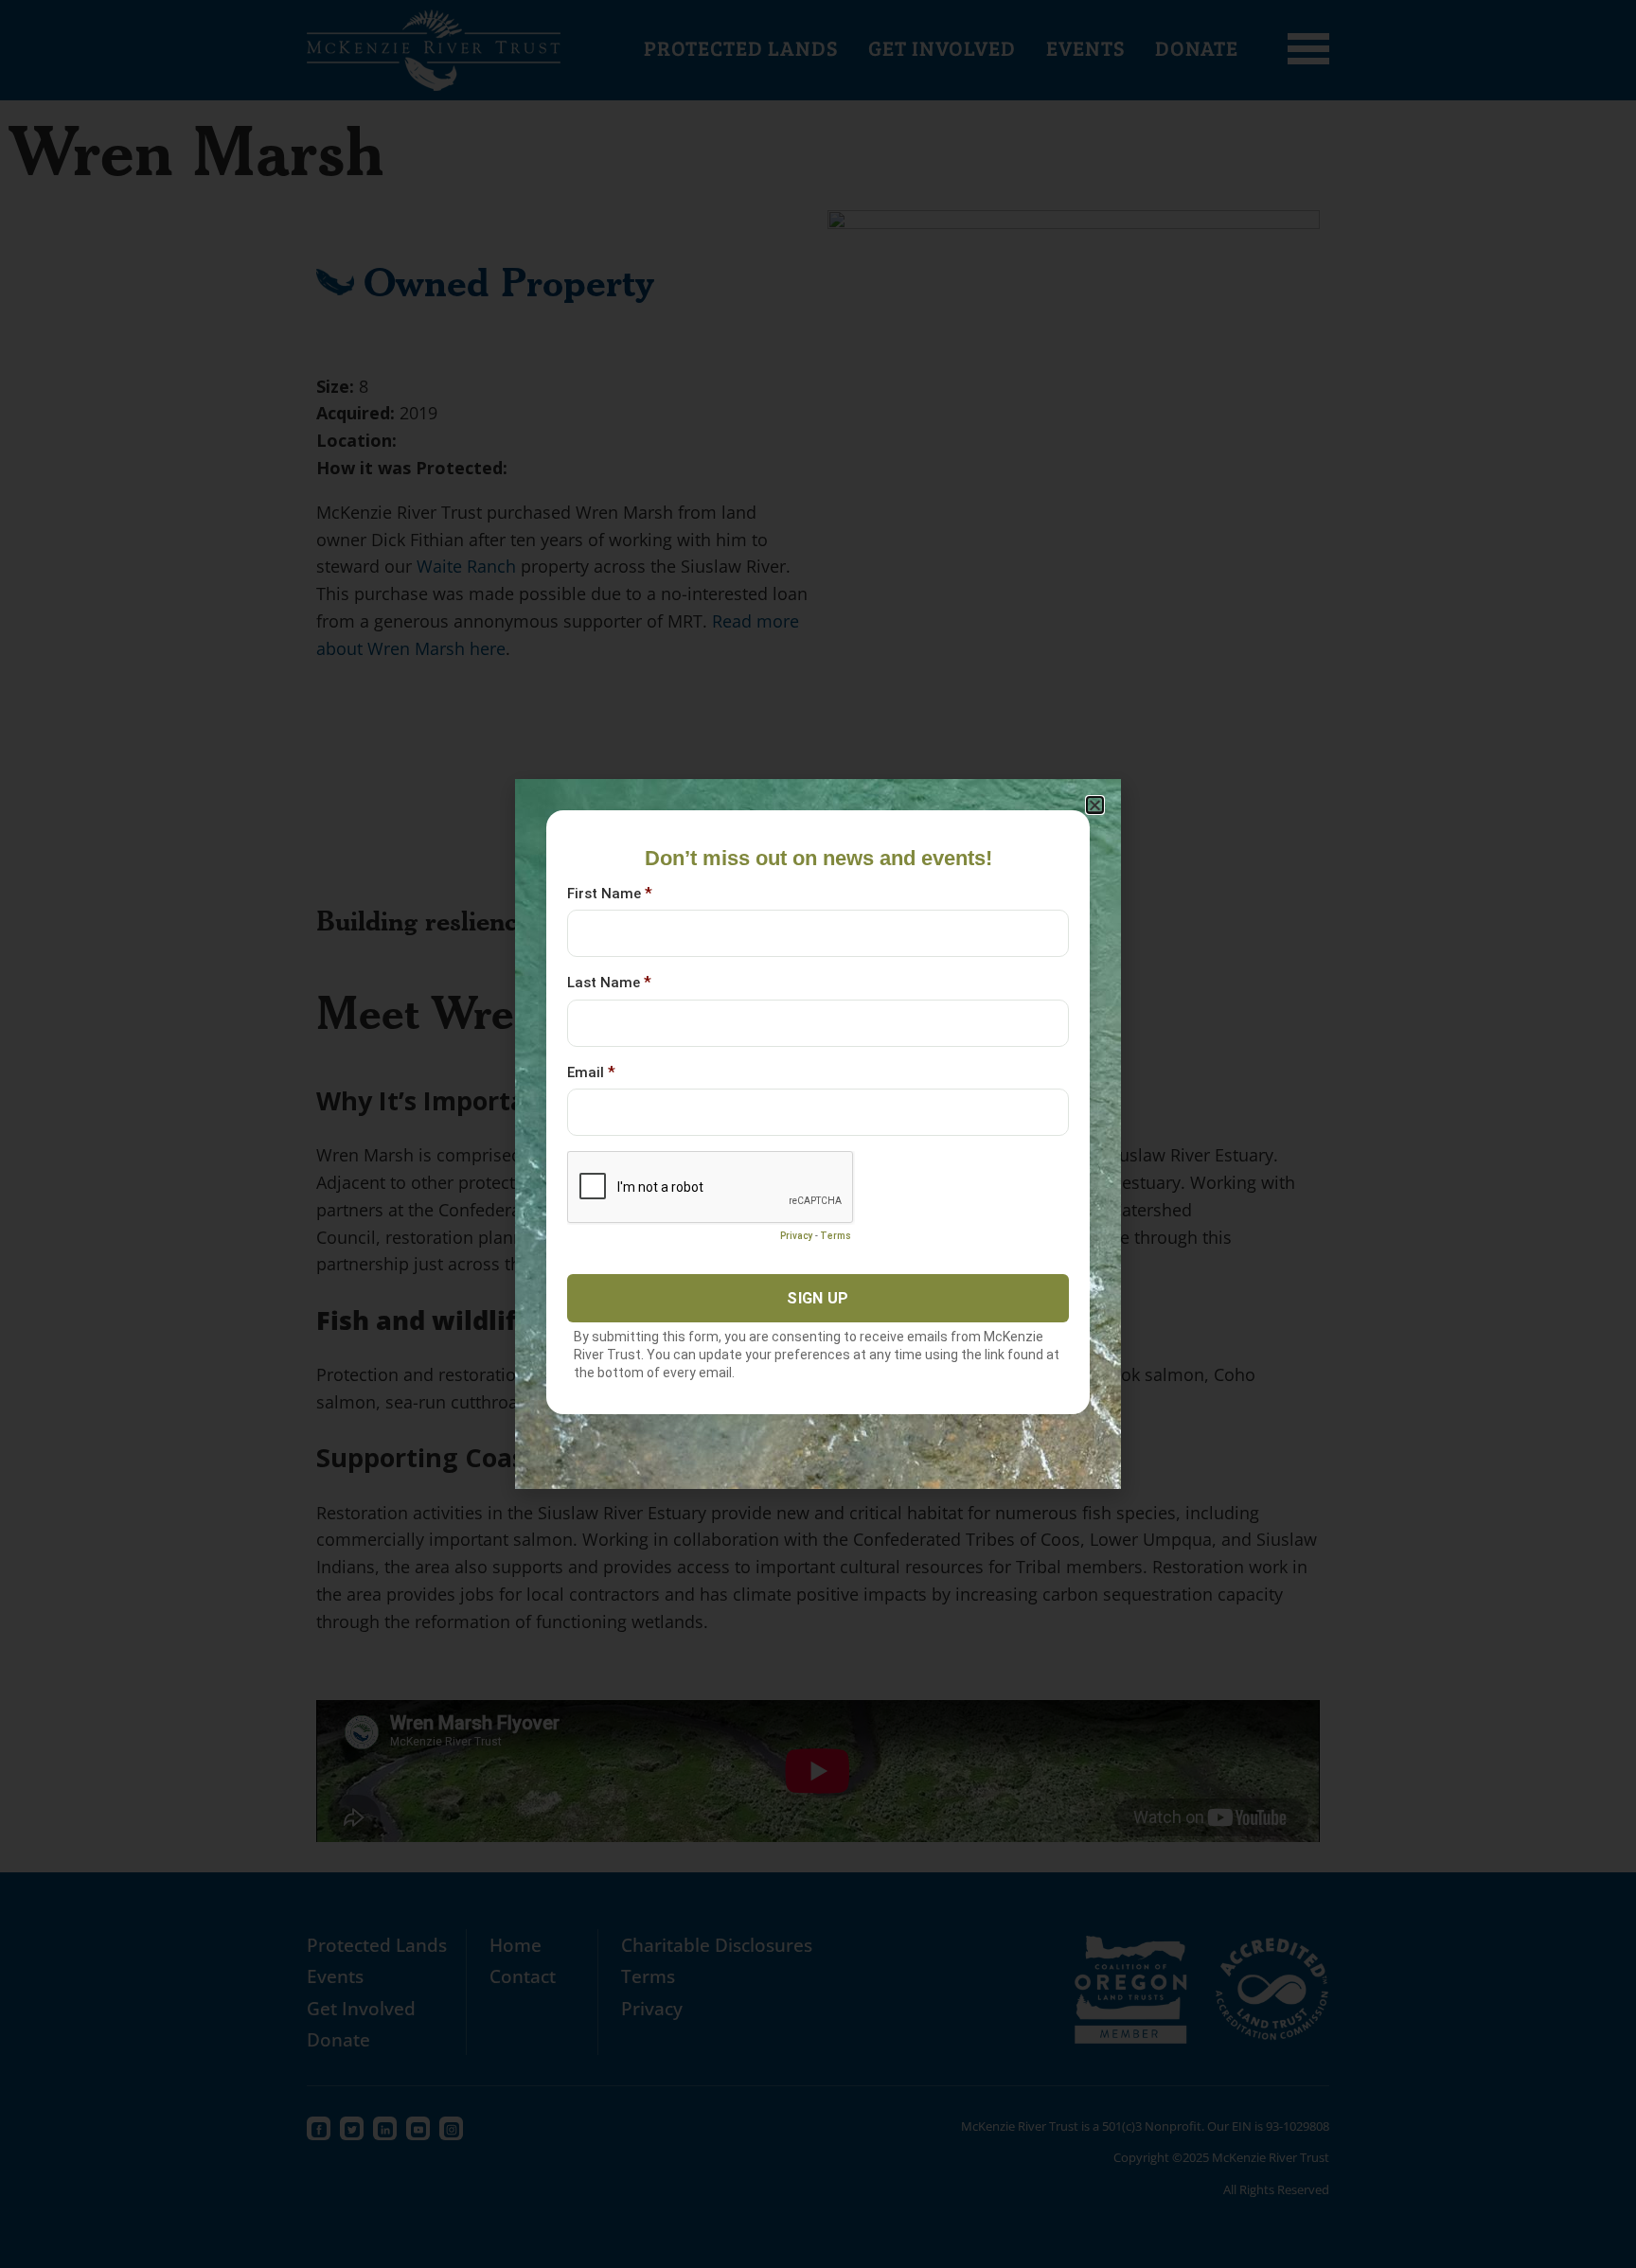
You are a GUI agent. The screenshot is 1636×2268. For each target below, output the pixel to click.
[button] (1095, 805)
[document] (818, 1134)
